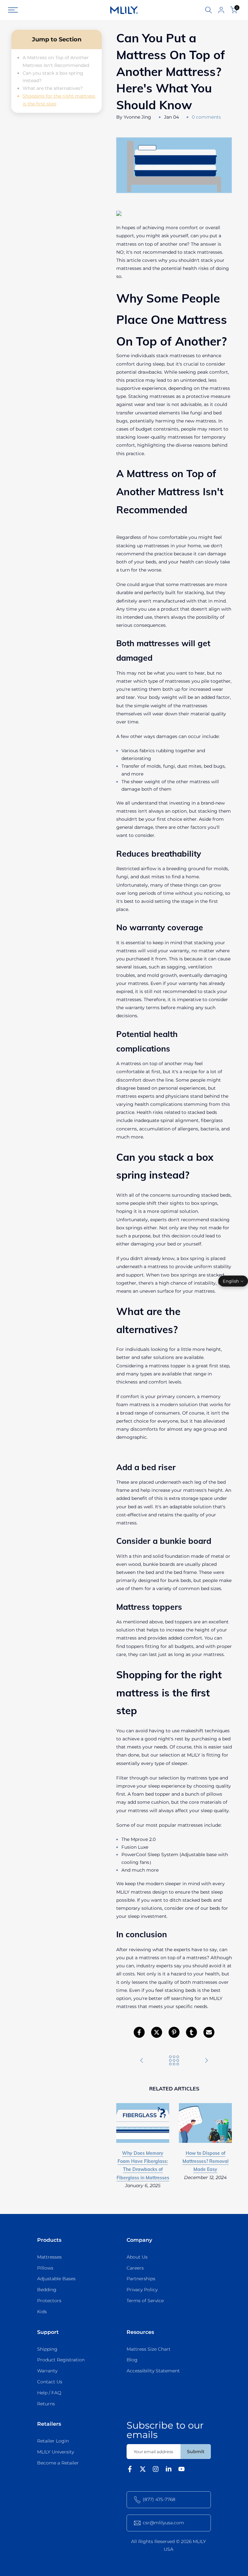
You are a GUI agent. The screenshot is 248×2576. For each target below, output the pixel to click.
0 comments (206, 117)
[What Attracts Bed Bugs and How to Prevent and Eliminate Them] (142, 2061)
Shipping (47, 2349)
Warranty (47, 2371)
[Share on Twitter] (157, 2032)
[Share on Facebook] (139, 2032)
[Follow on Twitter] (143, 2470)
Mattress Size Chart (149, 2349)
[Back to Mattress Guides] (174, 2061)
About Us (137, 2257)
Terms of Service (145, 2301)
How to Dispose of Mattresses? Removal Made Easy (206, 2161)
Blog (132, 2360)
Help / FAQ (49, 2393)
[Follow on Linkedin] (169, 2470)
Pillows (45, 2268)
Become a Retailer (58, 2463)
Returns (46, 2404)
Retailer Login (53, 2441)
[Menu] (43, 10)
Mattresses (49, 2257)
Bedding (47, 2290)
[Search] (209, 10)
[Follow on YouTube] (181, 2470)
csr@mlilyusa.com (163, 2523)
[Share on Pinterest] (174, 2032)
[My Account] (221, 10)
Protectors (49, 2301)
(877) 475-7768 (159, 2499)
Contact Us (50, 2382)
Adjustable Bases (56, 2279)
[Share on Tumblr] (191, 2032)
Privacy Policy (142, 2290)
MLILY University (56, 2452)
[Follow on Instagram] (156, 2470)
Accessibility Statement (153, 2371)
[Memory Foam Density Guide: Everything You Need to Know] (206, 2061)
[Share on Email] (209, 2032)
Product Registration (61, 2360)
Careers (135, 2268)
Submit (196, 2452)
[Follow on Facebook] (130, 2470)
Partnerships (141, 2279)
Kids (42, 2312)
